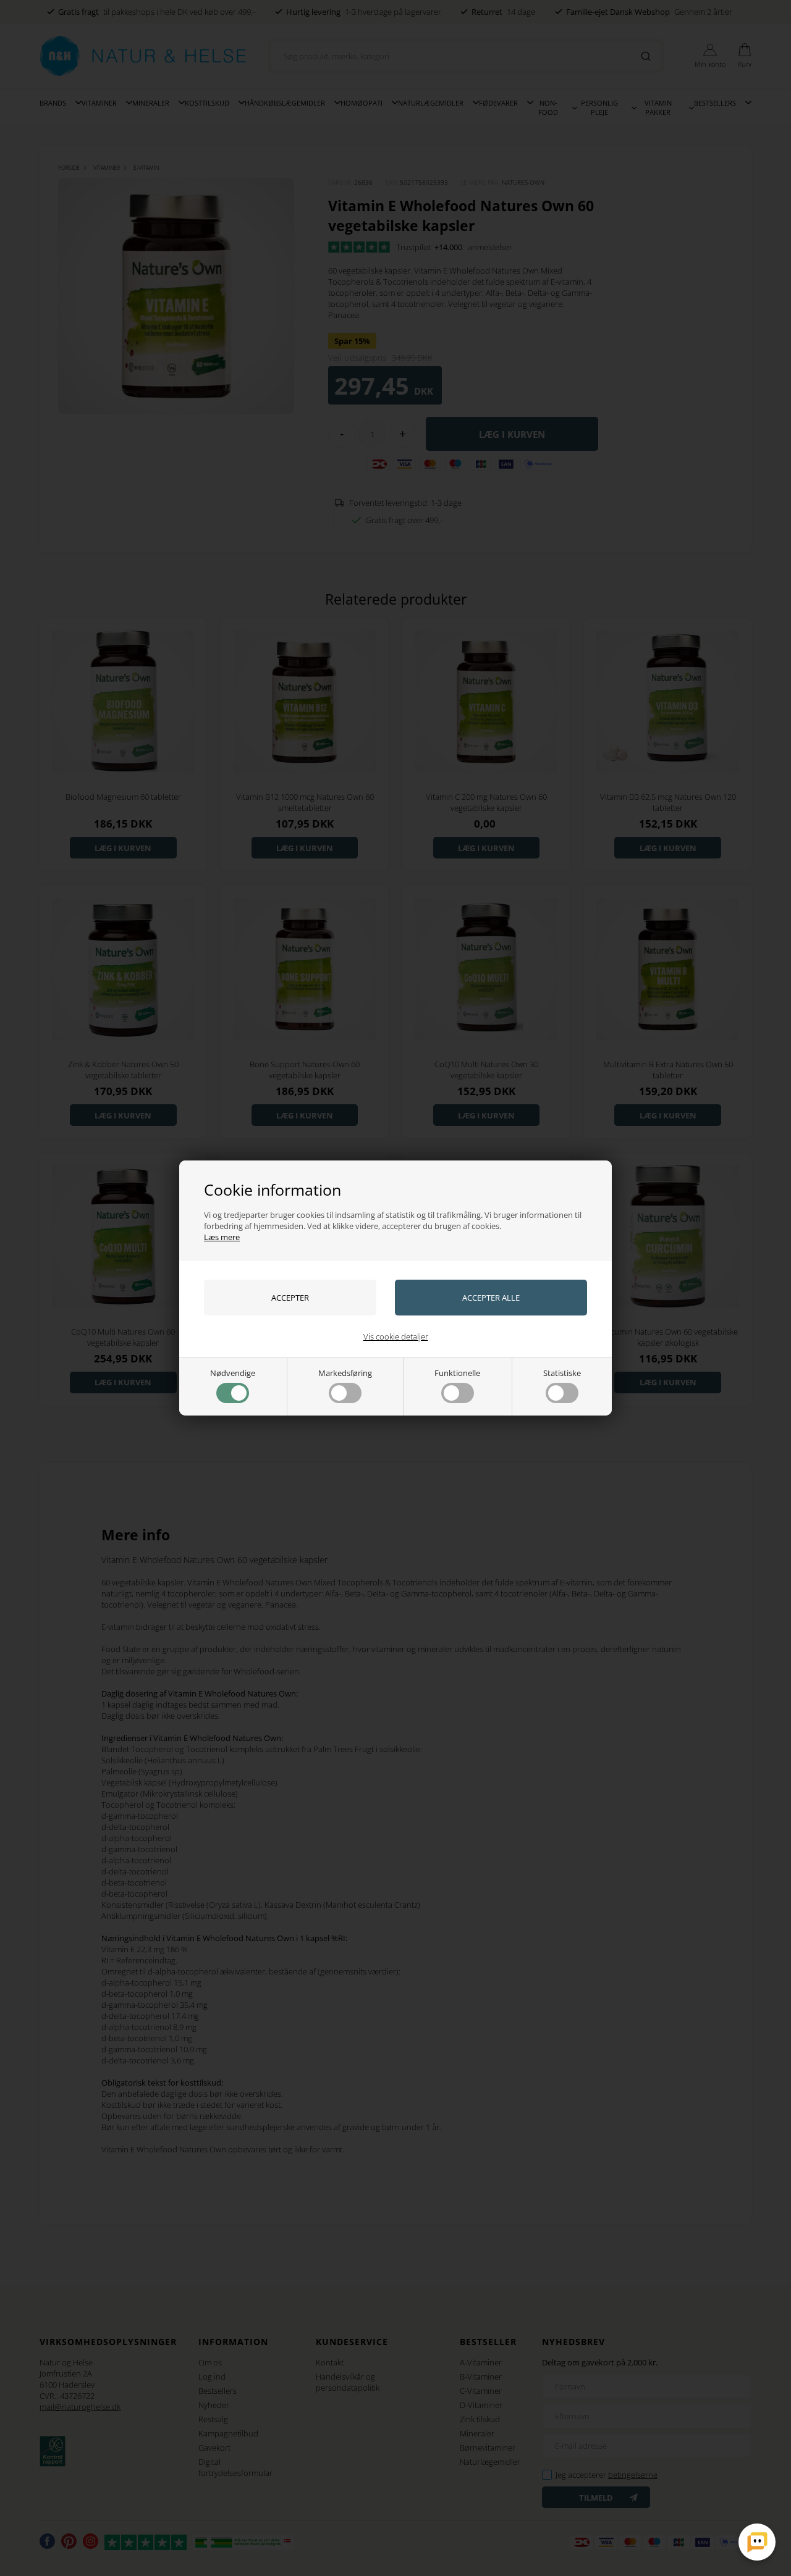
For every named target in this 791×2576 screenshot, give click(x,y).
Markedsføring (345, 1373)
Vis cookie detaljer (396, 1336)
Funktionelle (457, 1373)
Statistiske (562, 1373)
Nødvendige (233, 1373)
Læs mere (222, 1237)
